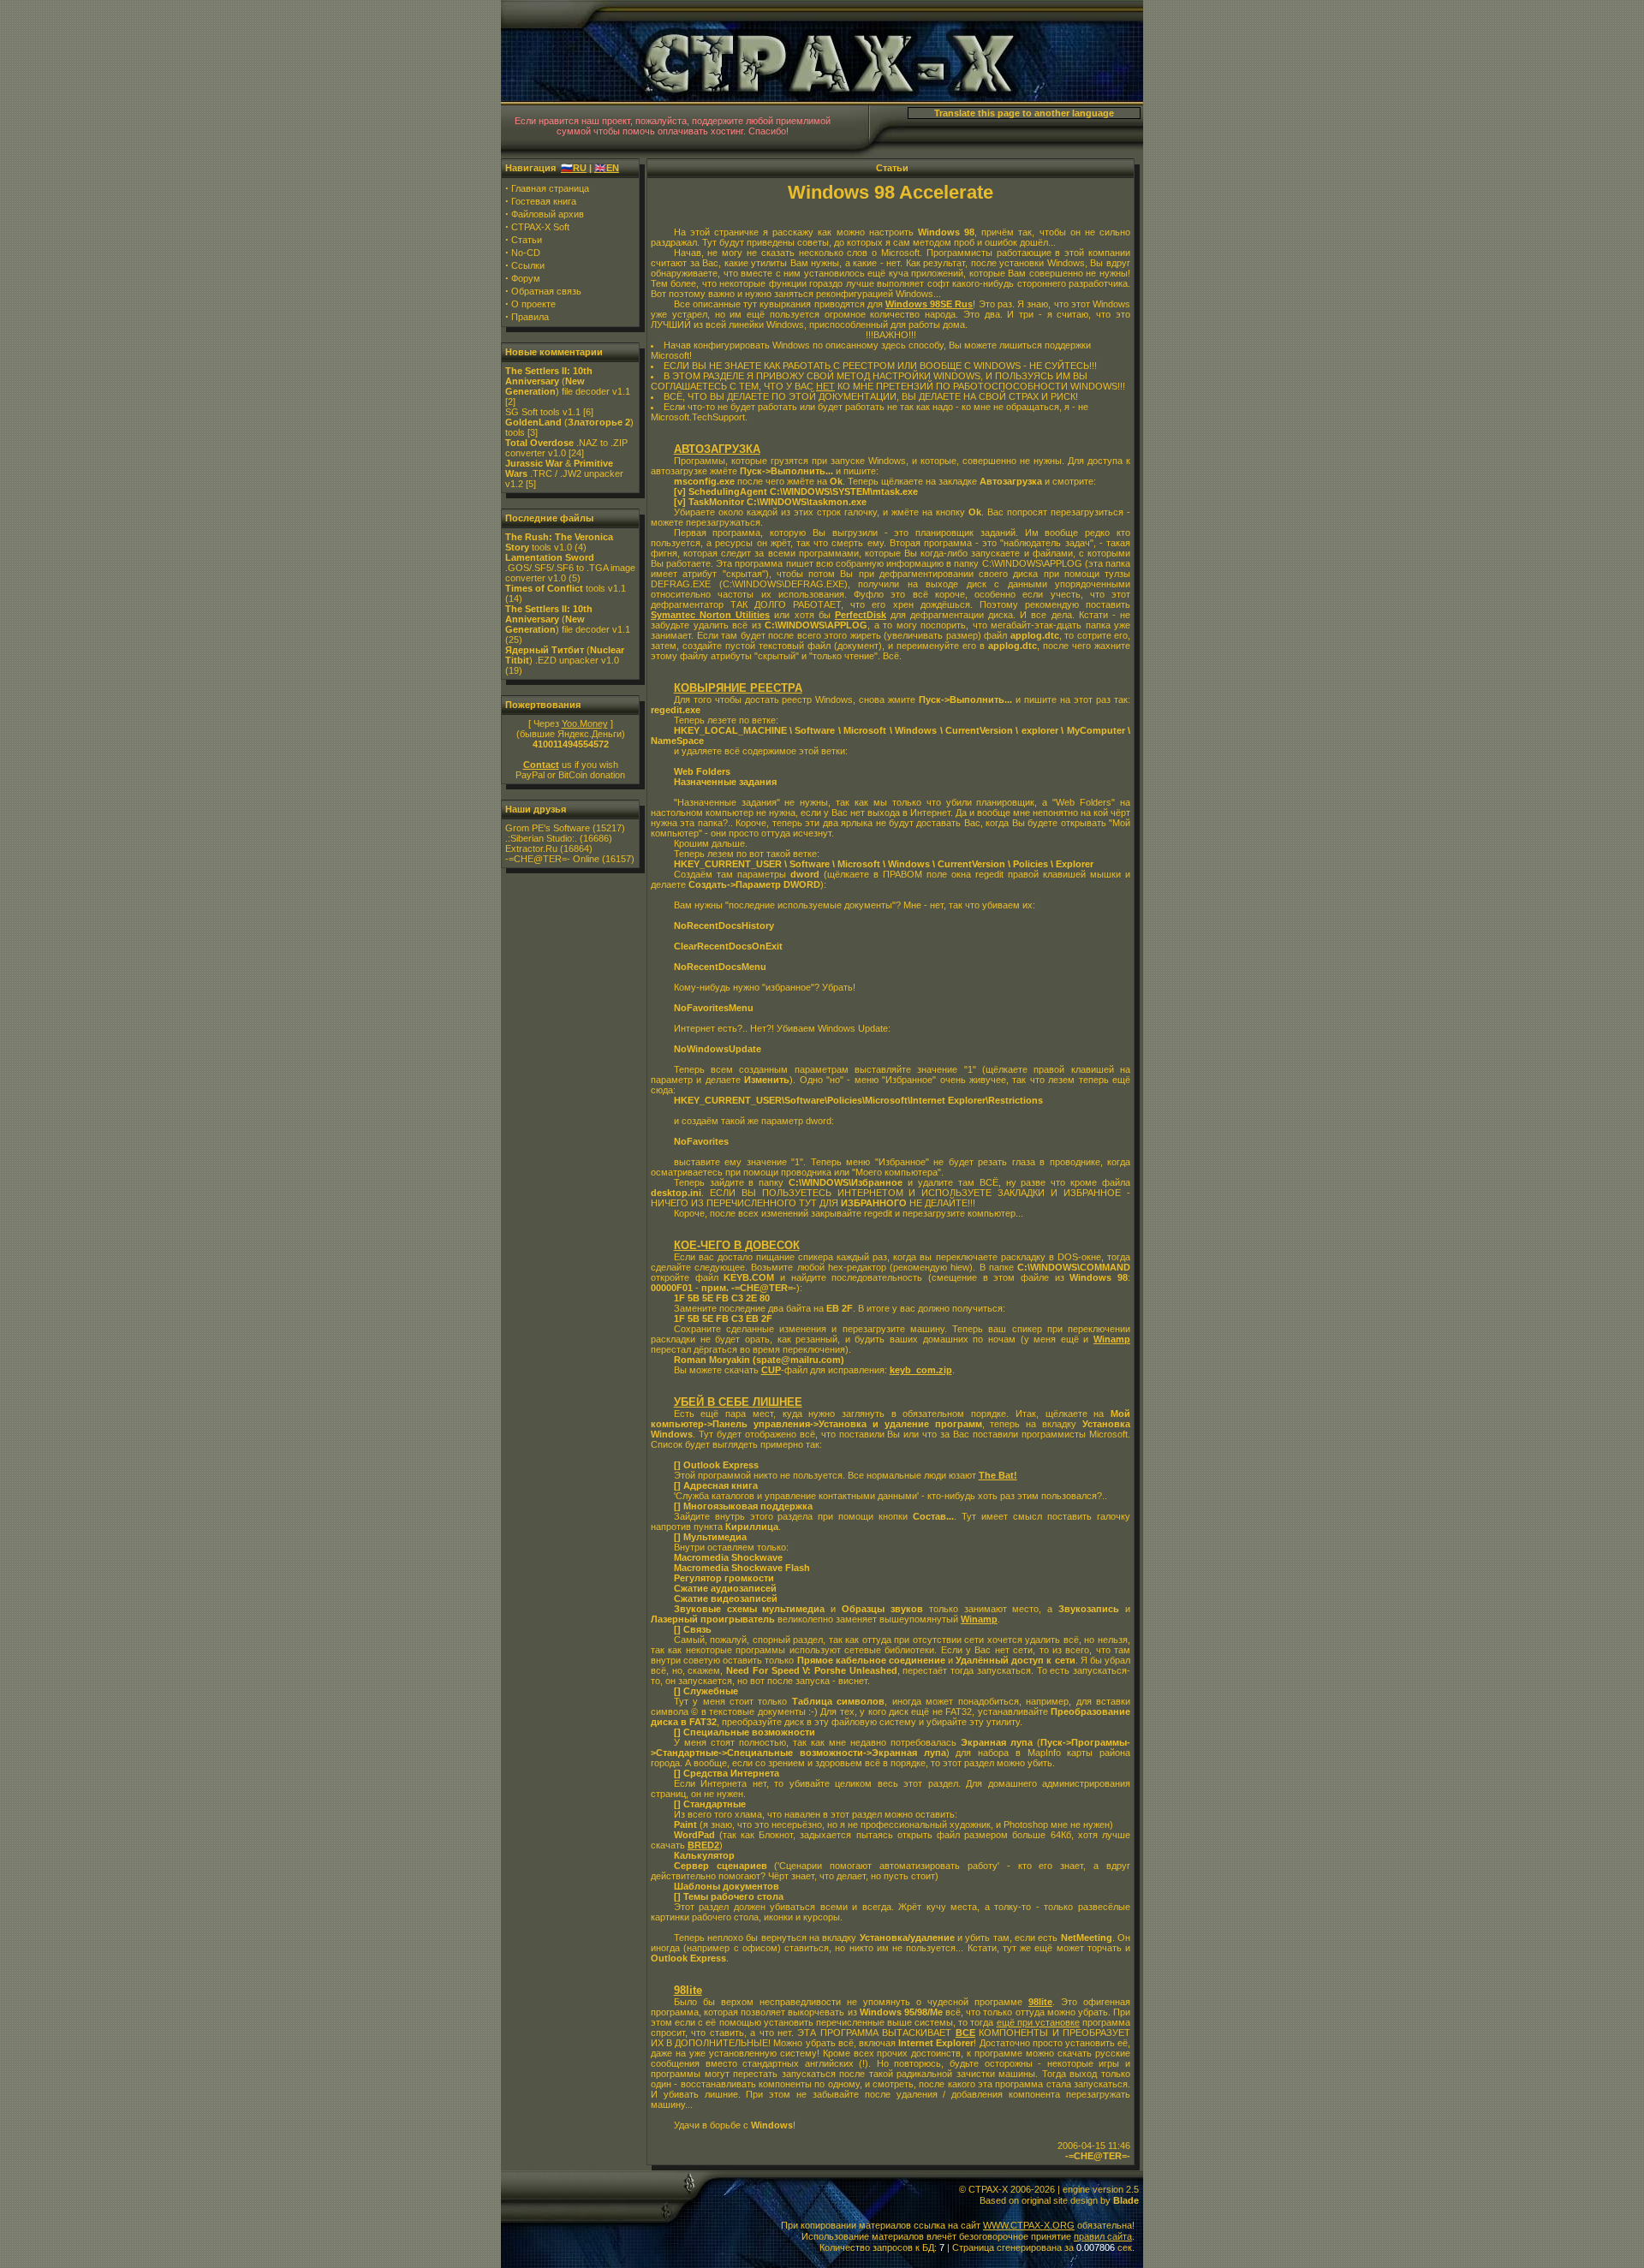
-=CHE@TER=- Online (552, 859)
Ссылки (528, 265)
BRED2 (703, 1845)
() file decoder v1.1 (568, 381)
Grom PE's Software (548, 828)
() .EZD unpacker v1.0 (565, 655)
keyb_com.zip (921, 1370)
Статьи (527, 240)
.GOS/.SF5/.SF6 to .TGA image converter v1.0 (570, 568)
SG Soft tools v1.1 (543, 412)
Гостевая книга (544, 201)
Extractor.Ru (531, 848)
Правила (530, 317)
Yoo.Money (585, 723)
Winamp (1112, 1339)
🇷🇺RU (574, 168)
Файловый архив (548, 214)
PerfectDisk (861, 615)
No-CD (526, 253)
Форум (526, 278)
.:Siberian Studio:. (541, 838)
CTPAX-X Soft (540, 227)
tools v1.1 (566, 588)
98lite (1040, 2002)
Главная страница (550, 188)
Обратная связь (546, 291)
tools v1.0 (559, 542)
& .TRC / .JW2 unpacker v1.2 (564, 473)
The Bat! (998, 1475)
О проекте (533, 304)
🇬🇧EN (607, 168)
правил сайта (1103, 2236)
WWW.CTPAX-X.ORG (1029, 2225)
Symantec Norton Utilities (710, 615)
